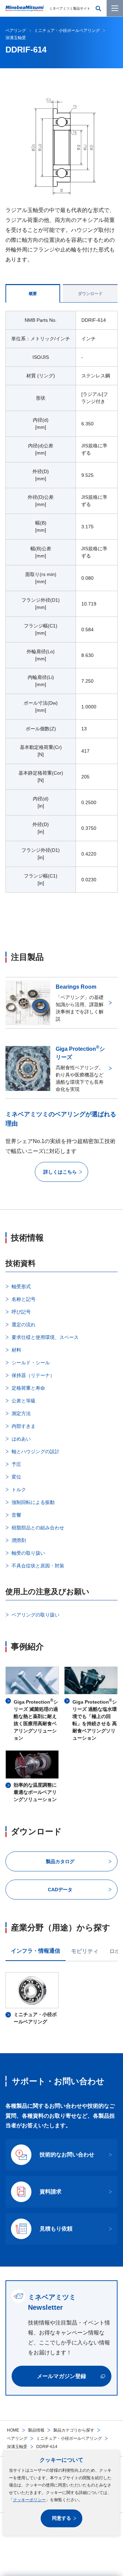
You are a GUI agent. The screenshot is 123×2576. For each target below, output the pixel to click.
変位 (16, 1477)
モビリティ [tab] (85, 1951)
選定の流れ (24, 1325)
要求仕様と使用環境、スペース (45, 1337)
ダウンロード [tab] (90, 294)
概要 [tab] (33, 294)
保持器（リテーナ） (33, 1375)
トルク (19, 1490)
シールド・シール (31, 1363)
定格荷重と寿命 (28, 1388)
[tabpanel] (61, 606)
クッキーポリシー (29, 2500)
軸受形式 (21, 1286)
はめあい (21, 1439)
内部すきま (24, 1426)
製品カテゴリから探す (74, 2430)
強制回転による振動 (33, 1502)
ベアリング (17, 2438)
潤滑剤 (19, 1540)
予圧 (16, 1464)
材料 (16, 1350)
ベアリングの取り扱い (36, 1615)
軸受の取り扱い (28, 1553)
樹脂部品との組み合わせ (38, 1528)
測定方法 (21, 1413)
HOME (13, 2430)
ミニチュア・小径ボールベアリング (69, 2438)
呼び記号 (21, 1312)
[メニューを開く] (115, 8)
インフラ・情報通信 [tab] (36, 1951)
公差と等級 (24, 1401)
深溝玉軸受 (17, 2447)
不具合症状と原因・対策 (38, 1566)
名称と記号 (24, 1299)
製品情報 (36, 2430)
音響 (16, 1515)
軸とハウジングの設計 (36, 1451)
